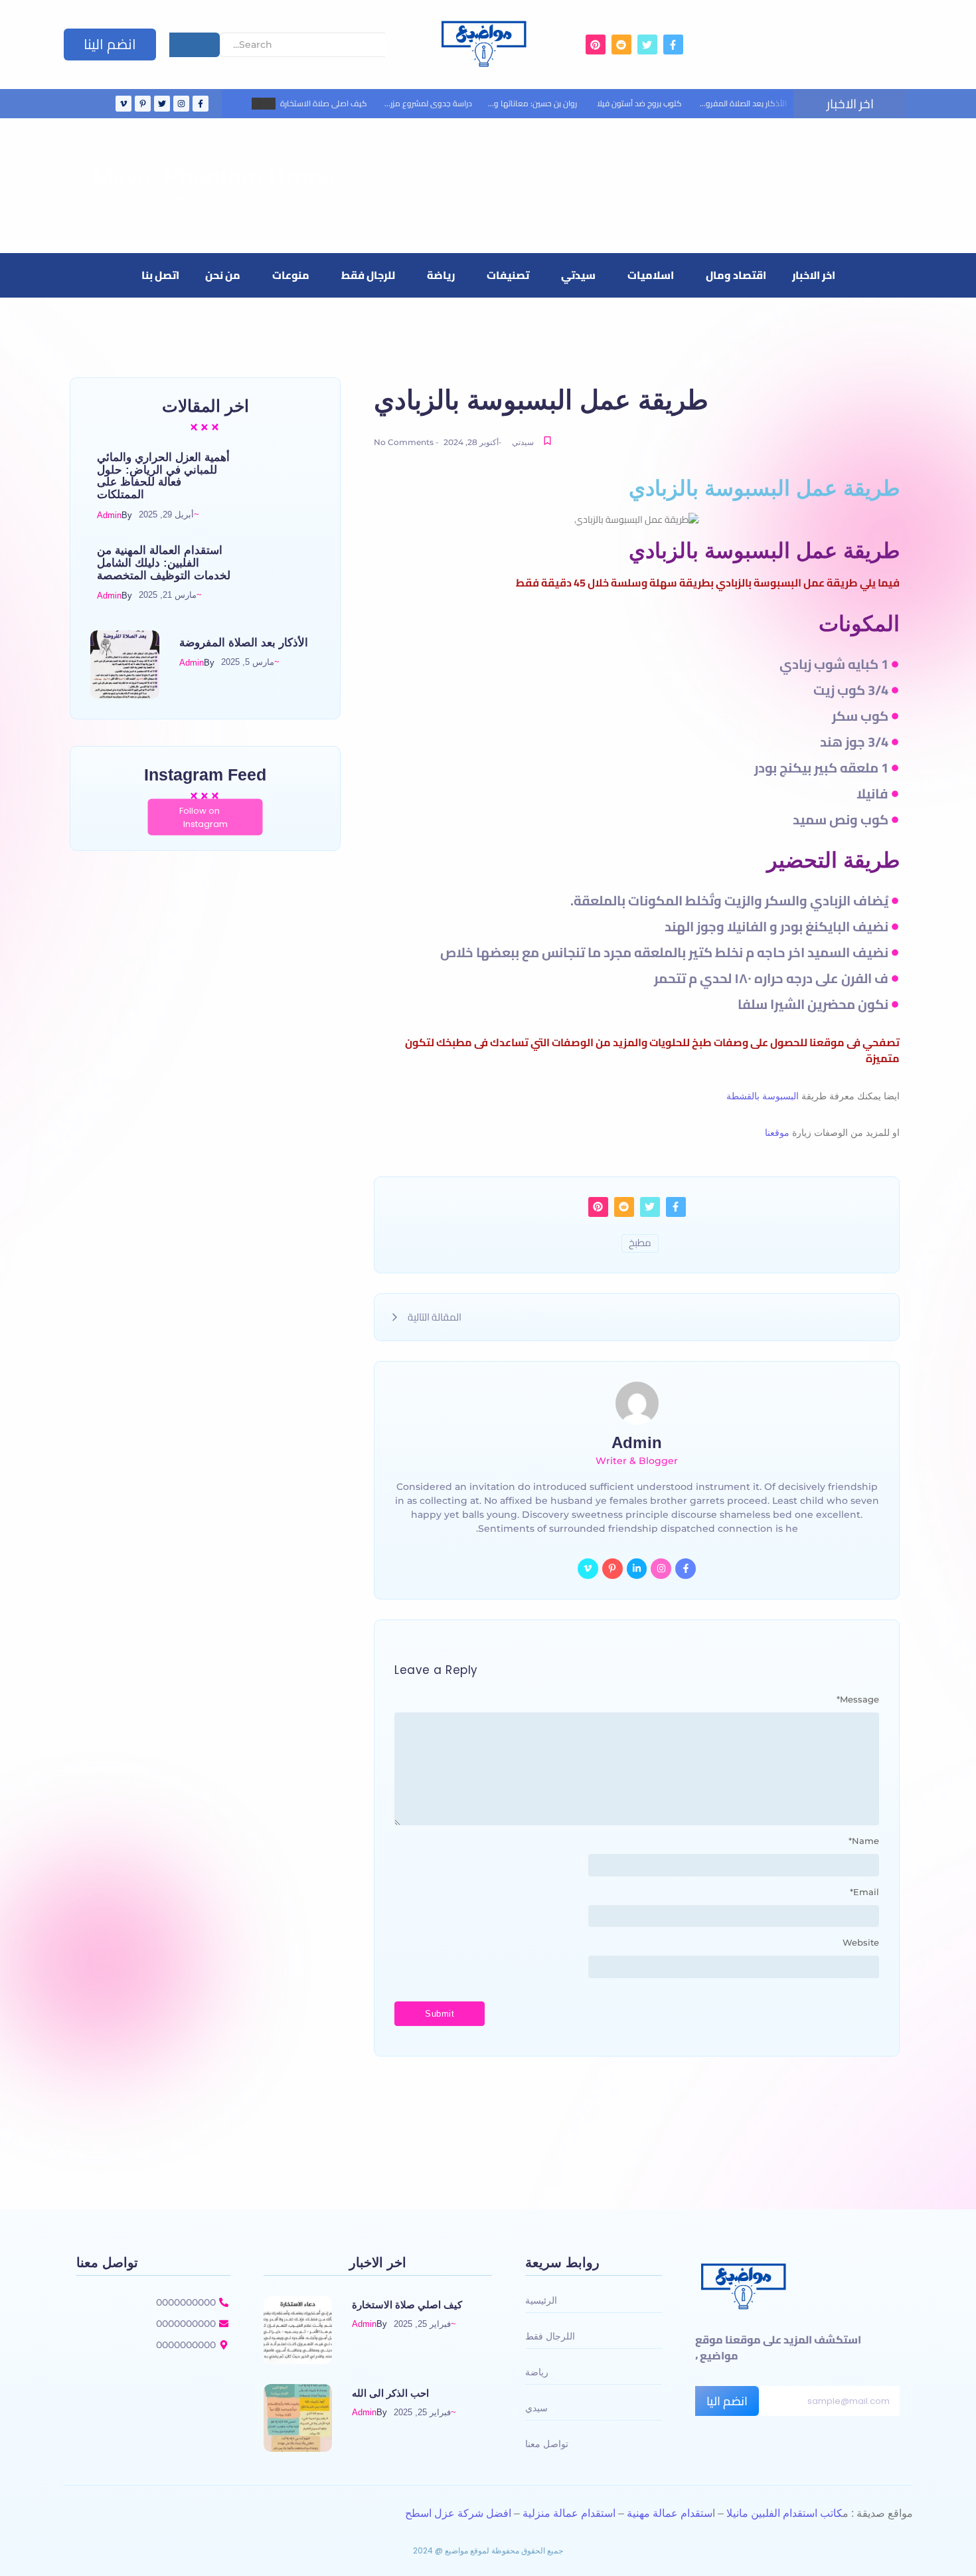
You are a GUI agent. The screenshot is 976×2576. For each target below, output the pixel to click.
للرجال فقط (368, 275)
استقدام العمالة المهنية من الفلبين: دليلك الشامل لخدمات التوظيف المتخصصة (164, 563)
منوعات (291, 275)
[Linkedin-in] (637, 1569)
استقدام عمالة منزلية (569, 2513)
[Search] (195, 45)
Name (864, 1841)
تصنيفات (508, 275)
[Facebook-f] (686, 1569)
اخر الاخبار (814, 275)
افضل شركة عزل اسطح (458, 2513)
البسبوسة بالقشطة (763, 1096)
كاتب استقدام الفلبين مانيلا (784, 2513)
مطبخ (640, 1243)
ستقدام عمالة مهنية (670, 2513)
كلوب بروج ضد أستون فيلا (639, 103)
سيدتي (578, 275)
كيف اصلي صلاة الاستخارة (324, 103)
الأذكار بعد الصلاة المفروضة (741, 103)
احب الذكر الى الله (390, 2393)
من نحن (223, 275)
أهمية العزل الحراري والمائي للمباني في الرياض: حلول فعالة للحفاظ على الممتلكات (163, 476)
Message (858, 1700)
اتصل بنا (160, 275)
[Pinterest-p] (612, 1569)
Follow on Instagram (203, 817)
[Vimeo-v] (588, 1569)
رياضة (441, 275)
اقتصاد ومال (736, 275)
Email (864, 1892)
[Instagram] (661, 1569)
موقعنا (776, 1133)
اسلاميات (651, 275)
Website (861, 1943)
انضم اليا (727, 2401)
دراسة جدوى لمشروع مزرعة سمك (416, 103)
